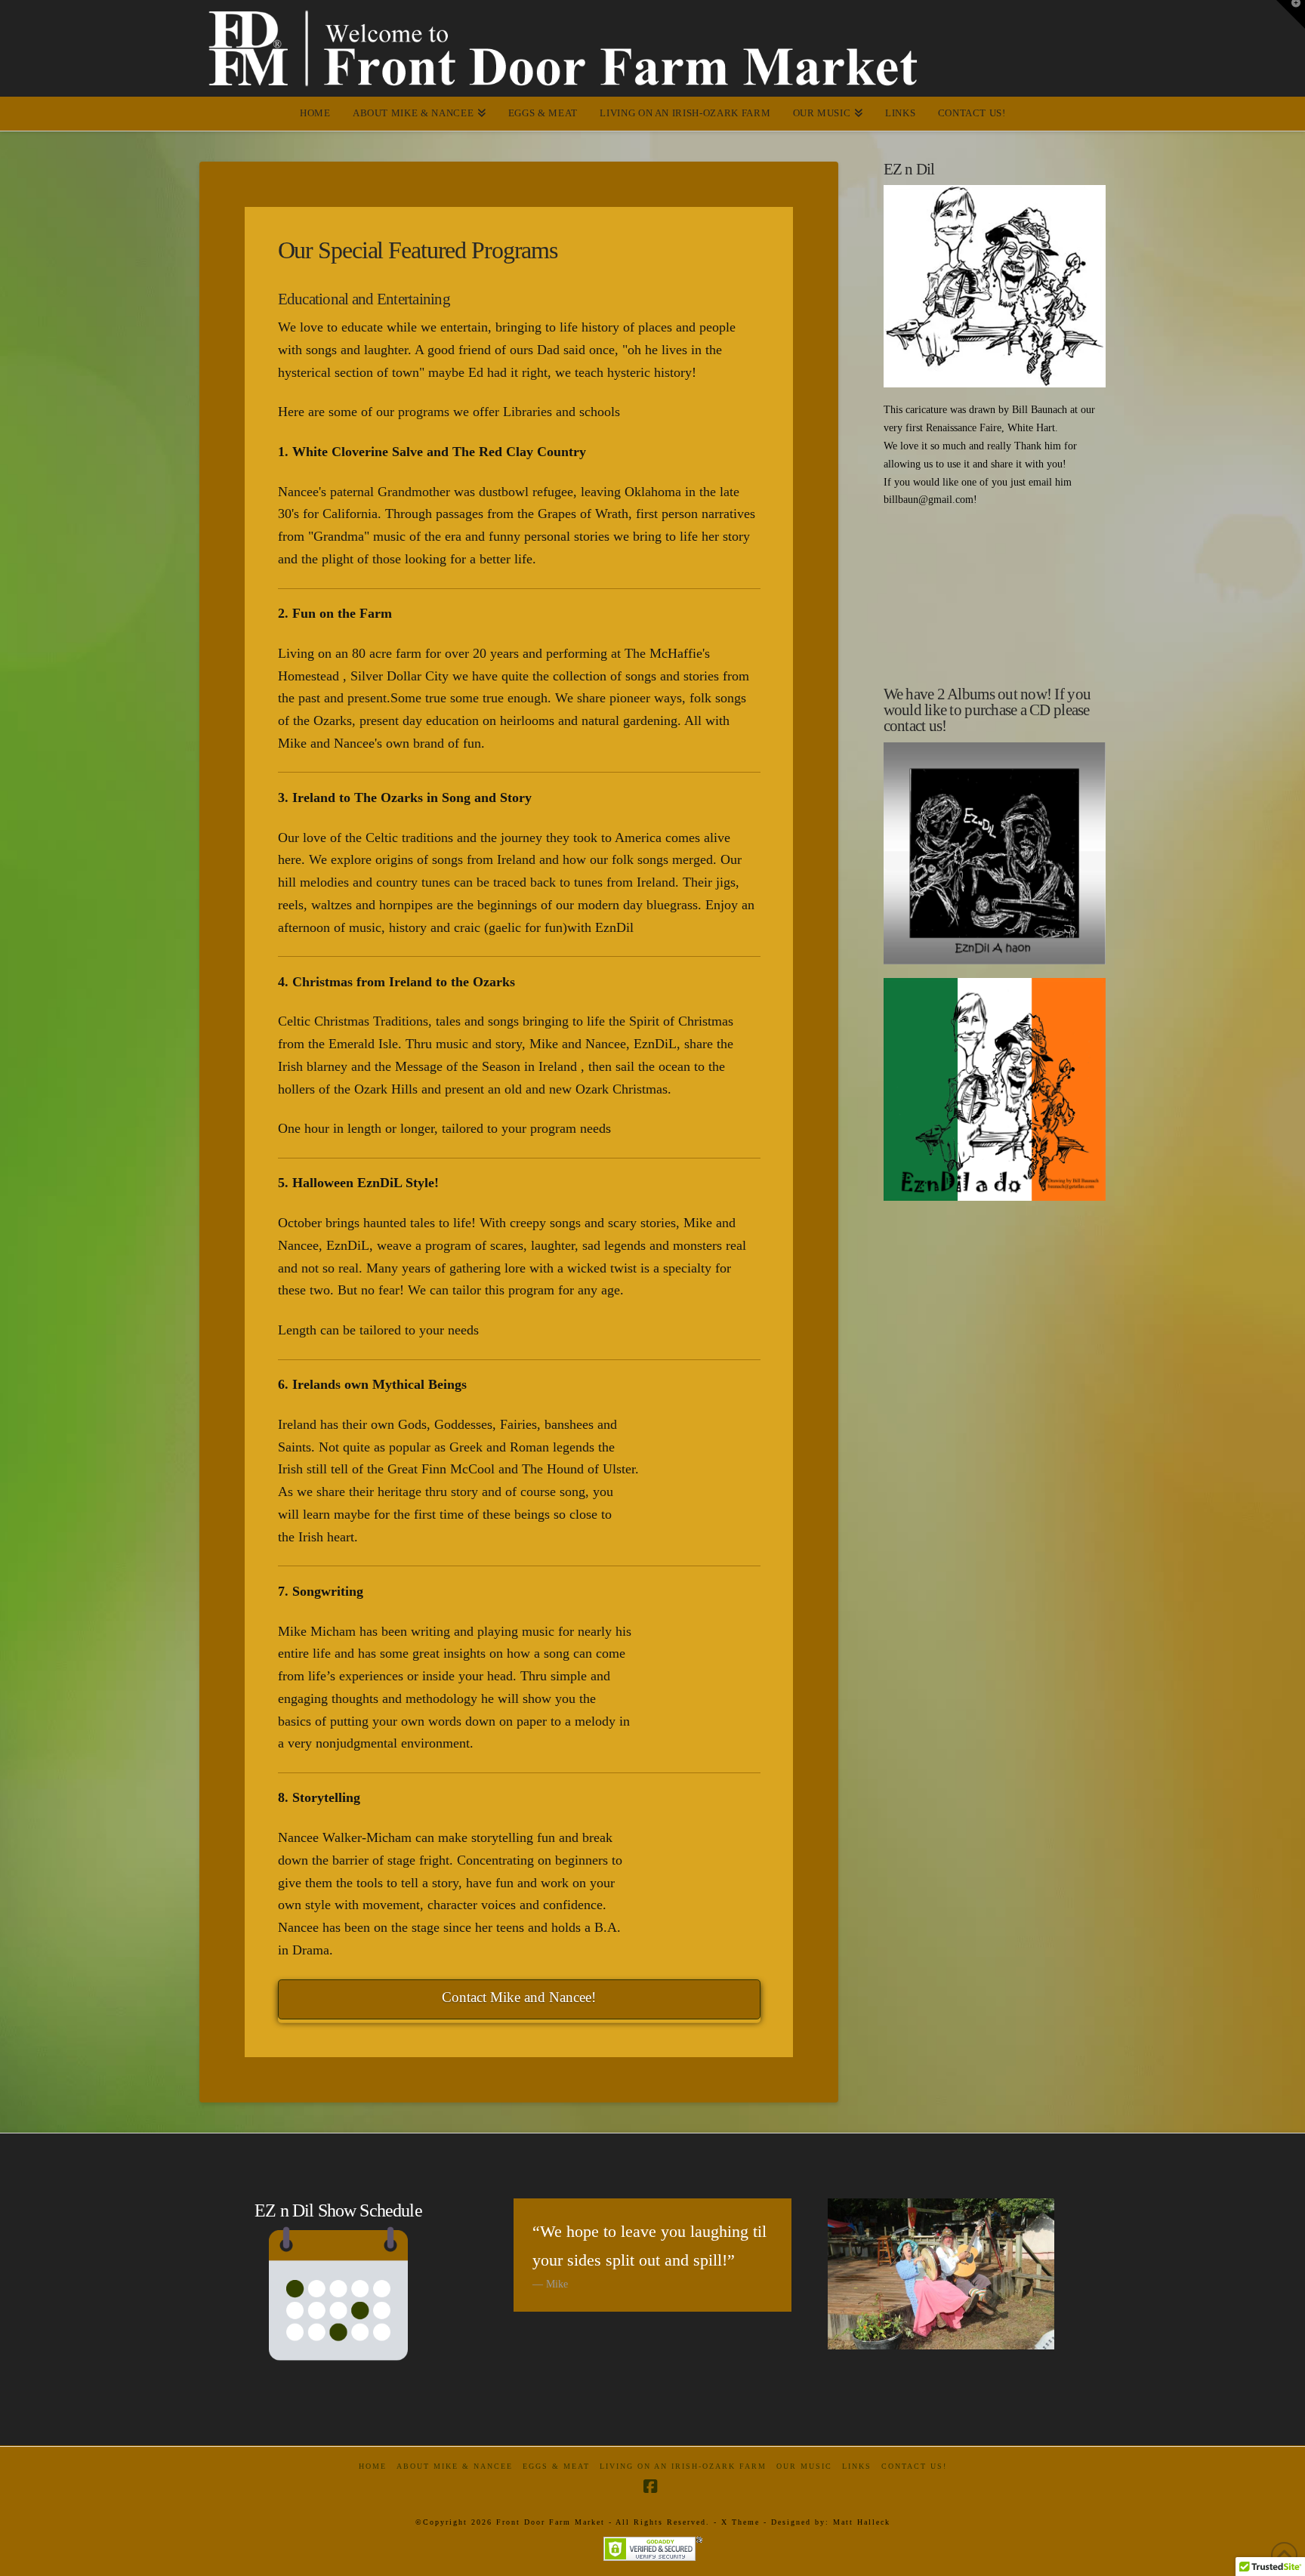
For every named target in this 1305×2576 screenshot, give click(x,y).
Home (373, 2466)
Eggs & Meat (556, 2466)
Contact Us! (914, 2466)
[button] (1291, 14)
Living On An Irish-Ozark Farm (683, 2466)
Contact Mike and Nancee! (519, 1997)
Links (857, 2466)
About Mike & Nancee (455, 2466)
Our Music (804, 2466)
